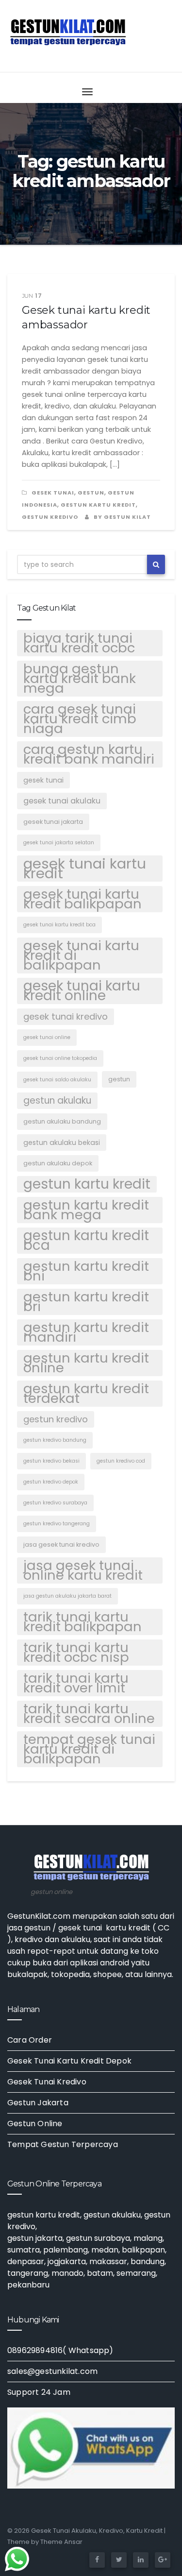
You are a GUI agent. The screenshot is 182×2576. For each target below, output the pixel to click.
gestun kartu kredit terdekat (86, 1394)
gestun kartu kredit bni (86, 1271)
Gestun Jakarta (38, 2103)
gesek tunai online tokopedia (60, 1058)
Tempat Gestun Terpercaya (63, 2144)
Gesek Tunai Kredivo (47, 2082)
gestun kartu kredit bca (86, 1241)
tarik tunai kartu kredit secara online (89, 1714)
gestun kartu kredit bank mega (86, 1210)
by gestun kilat (122, 517)
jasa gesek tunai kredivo (61, 1544)
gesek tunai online (47, 1037)
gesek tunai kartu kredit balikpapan (83, 899)
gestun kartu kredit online (86, 1363)
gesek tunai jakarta (53, 822)
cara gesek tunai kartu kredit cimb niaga (80, 719)
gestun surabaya (98, 2238)
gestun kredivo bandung (55, 1440)
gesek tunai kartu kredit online (82, 991)
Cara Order (30, 2040)
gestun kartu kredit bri (86, 1302)
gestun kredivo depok (51, 1482)
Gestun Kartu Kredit (98, 505)
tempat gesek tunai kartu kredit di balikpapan (89, 1749)
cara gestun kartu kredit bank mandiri (89, 754)
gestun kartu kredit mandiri (86, 1332)
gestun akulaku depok (58, 1163)
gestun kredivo (56, 1419)
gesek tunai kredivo (66, 1016)
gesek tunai (53, 493)
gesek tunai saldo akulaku (57, 1080)
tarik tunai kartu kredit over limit (76, 1683)
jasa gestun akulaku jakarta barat (67, 1596)
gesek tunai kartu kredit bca (59, 925)
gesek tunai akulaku (62, 801)
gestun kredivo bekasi (51, 1461)
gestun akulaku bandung (62, 1121)
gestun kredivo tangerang (57, 1524)
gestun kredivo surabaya (55, 1503)
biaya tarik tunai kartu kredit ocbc (79, 643)
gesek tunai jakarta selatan (59, 843)
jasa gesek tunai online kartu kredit (83, 1570)
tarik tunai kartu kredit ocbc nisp (76, 1653)
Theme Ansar (61, 2542)
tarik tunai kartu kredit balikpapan (83, 1622)
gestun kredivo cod (121, 1461)
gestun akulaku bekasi (62, 1143)
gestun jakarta (35, 2238)
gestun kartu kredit (87, 1184)
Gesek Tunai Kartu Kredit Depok (69, 2061)
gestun (91, 493)
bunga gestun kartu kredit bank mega (80, 679)
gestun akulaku (57, 1100)
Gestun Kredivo (50, 517)
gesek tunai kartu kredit (85, 869)
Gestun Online (35, 2124)
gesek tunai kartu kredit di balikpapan (81, 955)
